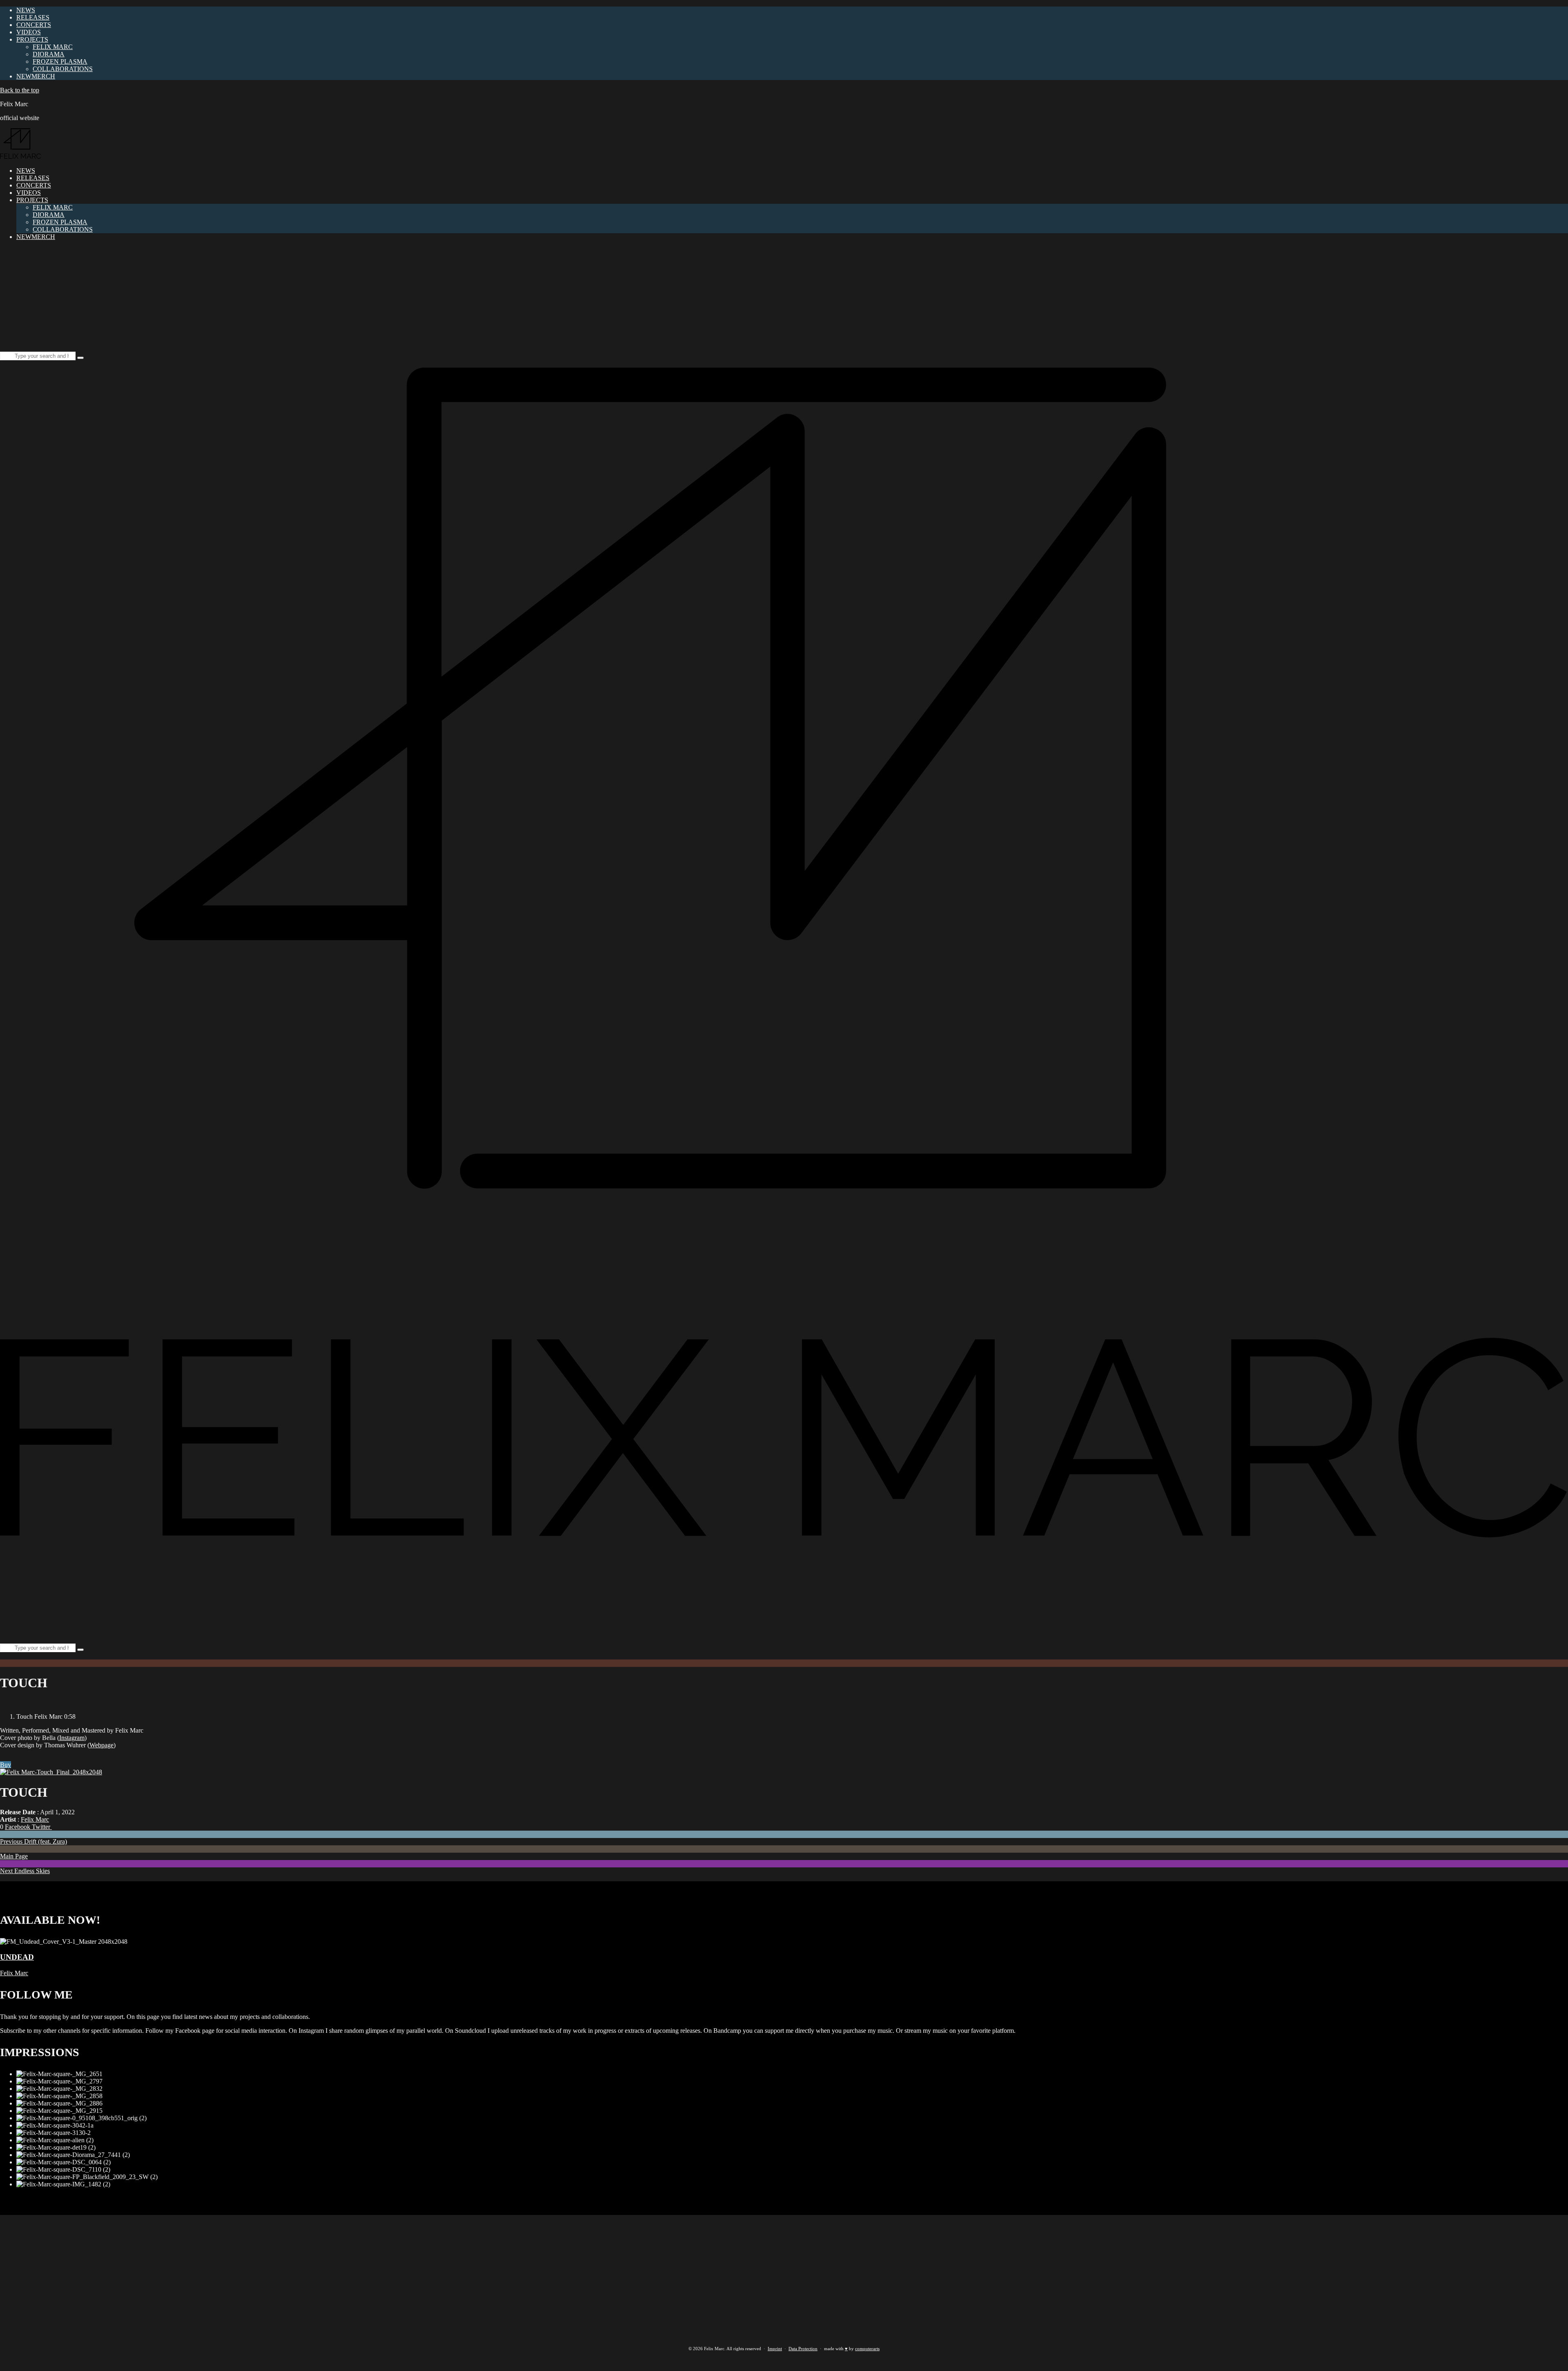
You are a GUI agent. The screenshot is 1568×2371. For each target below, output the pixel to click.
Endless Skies (25, 1871)
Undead (17, 1957)
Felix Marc (35, 1819)
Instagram (72, 1738)
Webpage (101, 1745)
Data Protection (803, 2349)
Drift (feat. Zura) (33, 1841)
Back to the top (20, 90)
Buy (6, 1765)
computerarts (867, 2349)
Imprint (775, 2349)
